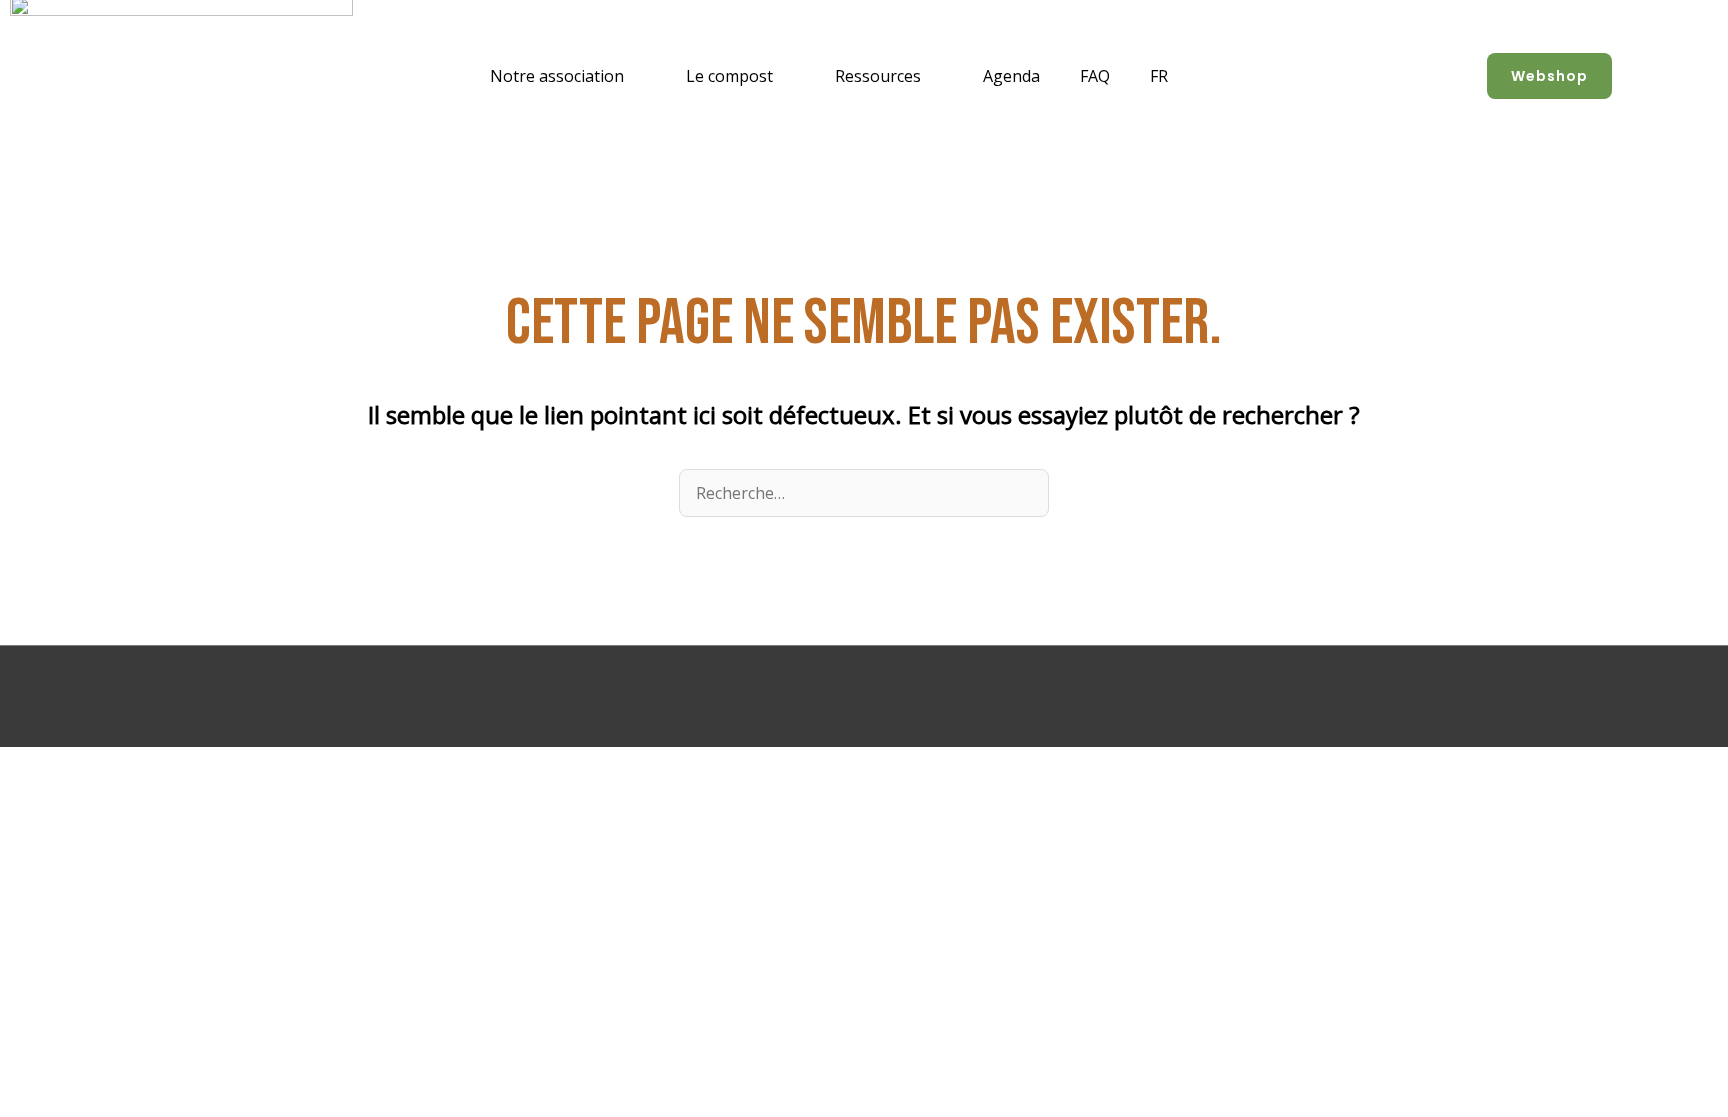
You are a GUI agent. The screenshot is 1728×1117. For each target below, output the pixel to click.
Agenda (1011, 76)
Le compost (729, 76)
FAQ (1095, 76)
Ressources (878, 76)
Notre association (557, 76)
